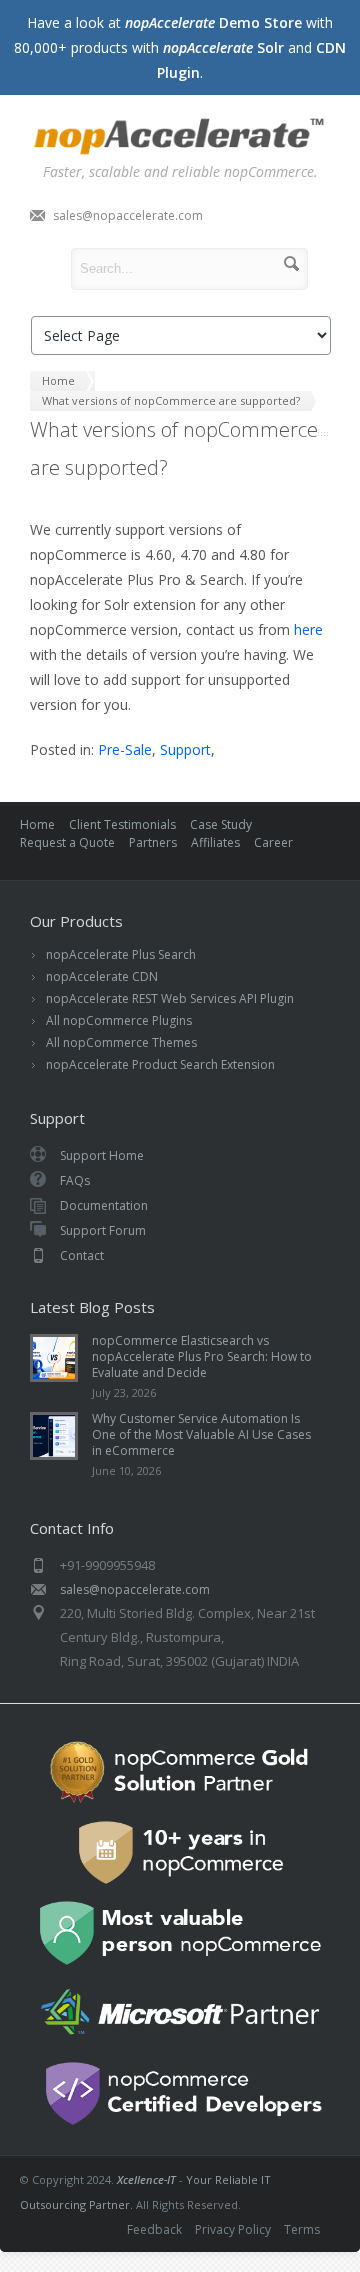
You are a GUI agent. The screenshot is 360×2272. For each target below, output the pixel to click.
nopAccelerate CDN (102, 976)
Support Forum (103, 1230)
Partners (153, 842)
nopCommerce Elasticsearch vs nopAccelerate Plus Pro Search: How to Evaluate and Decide (202, 1356)
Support (185, 749)
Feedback (154, 2229)
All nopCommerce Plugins (119, 1020)
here (308, 629)
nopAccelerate (180, 140)
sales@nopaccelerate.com (128, 215)
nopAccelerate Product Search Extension (160, 1064)
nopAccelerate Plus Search (121, 954)
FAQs (75, 1180)
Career (273, 842)
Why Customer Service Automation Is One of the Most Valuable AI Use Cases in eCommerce (201, 1434)
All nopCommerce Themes (121, 1042)
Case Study (221, 824)
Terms (302, 2229)
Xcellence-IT (146, 2179)
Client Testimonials (122, 824)
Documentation (104, 1205)
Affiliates (215, 842)
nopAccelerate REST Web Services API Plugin (170, 998)
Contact (82, 1255)
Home (37, 824)
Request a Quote (67, 842)
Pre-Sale (125, 749)
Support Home (102, 1155)
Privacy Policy (233, 2229)
